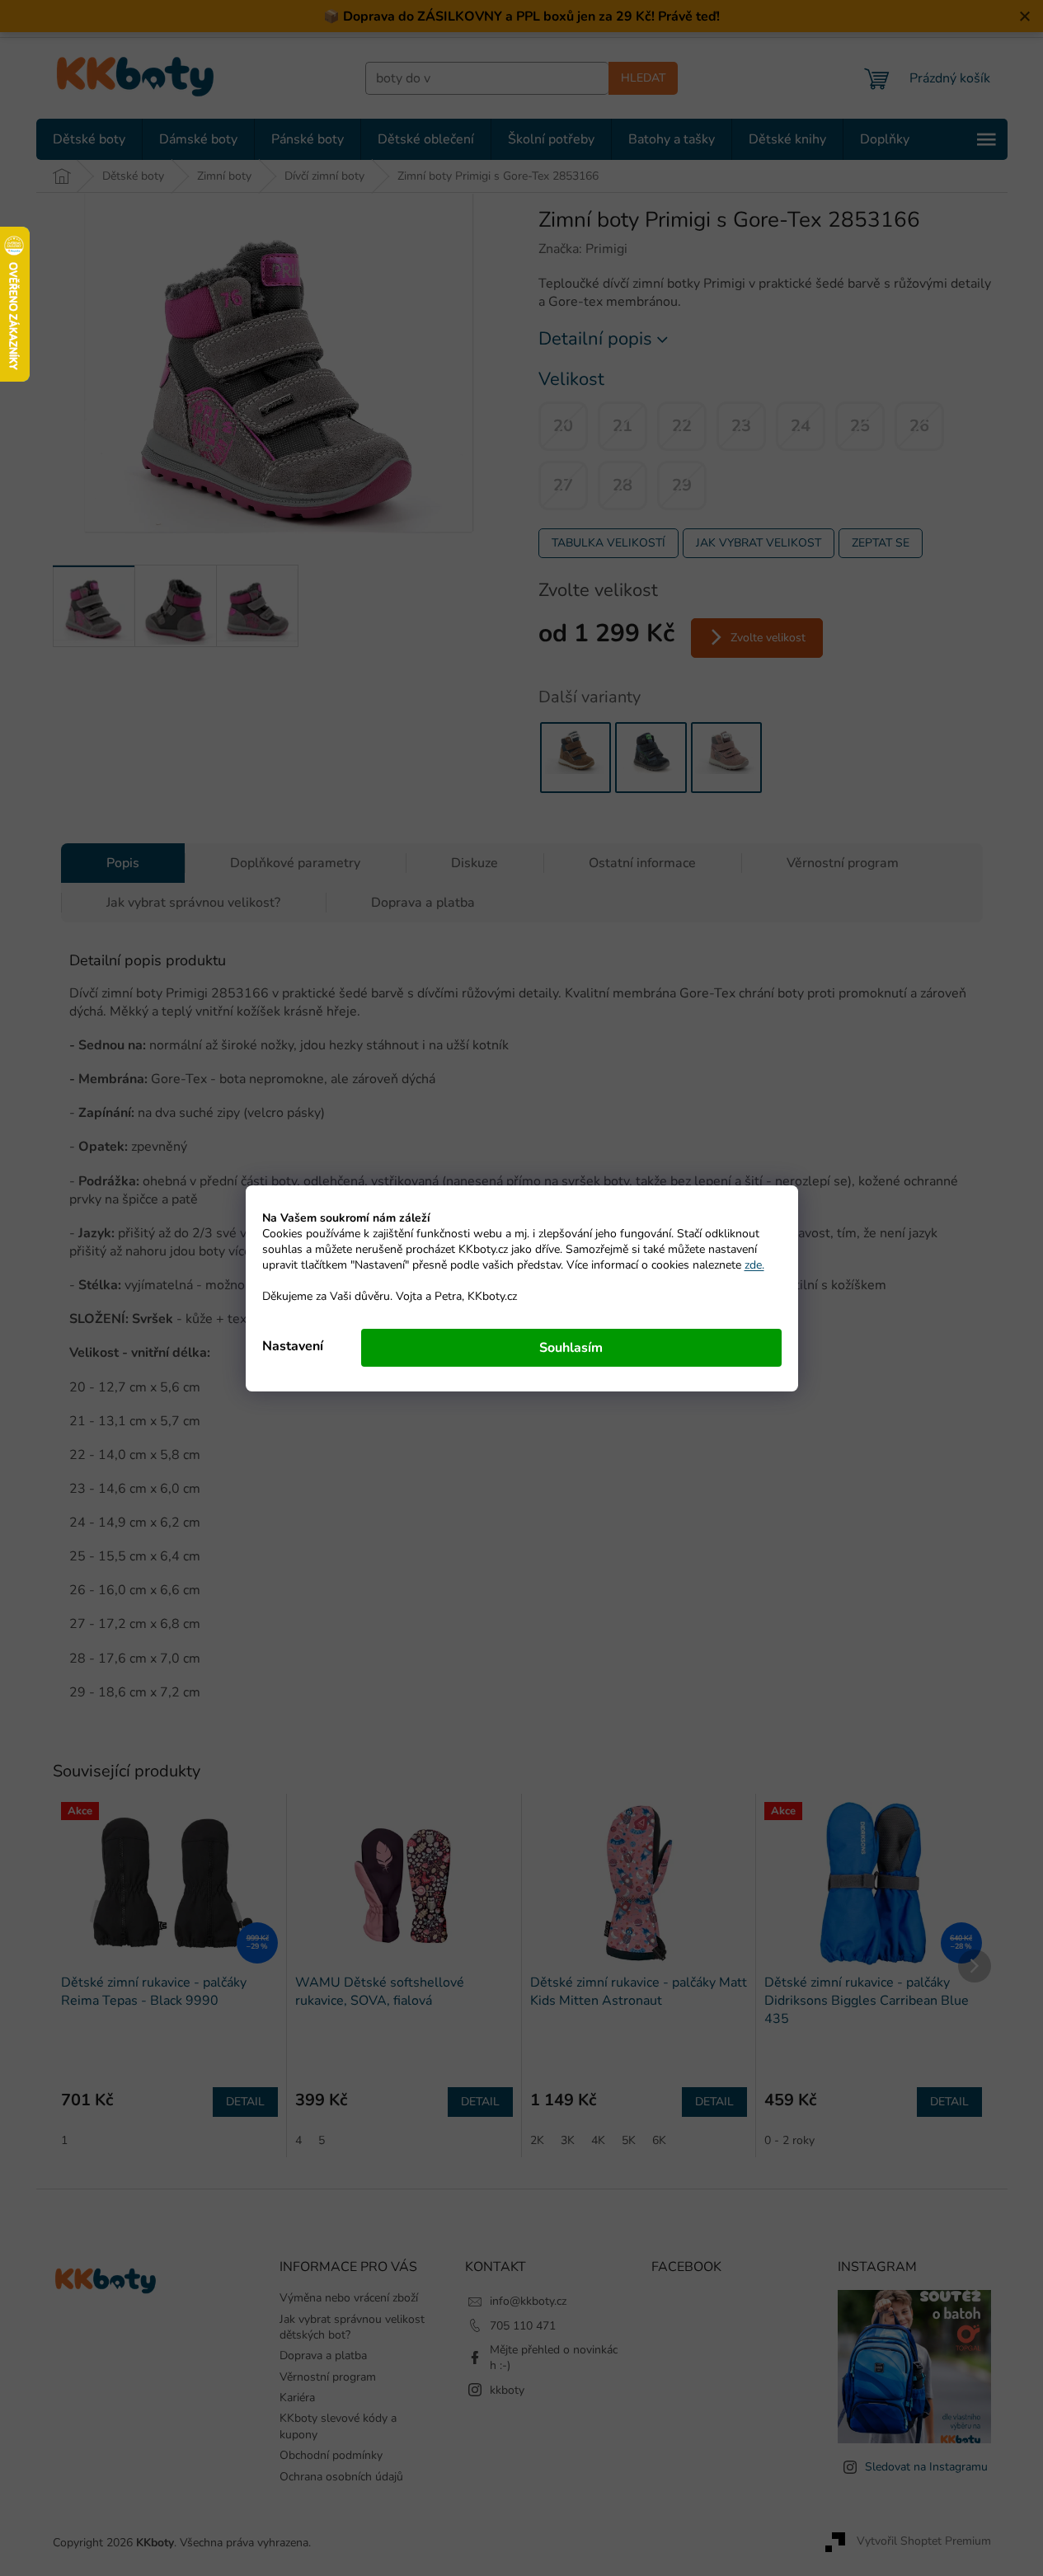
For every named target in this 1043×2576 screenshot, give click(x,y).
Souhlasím (571, 1348)
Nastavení (293, 1346)
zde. (754, 1265)
